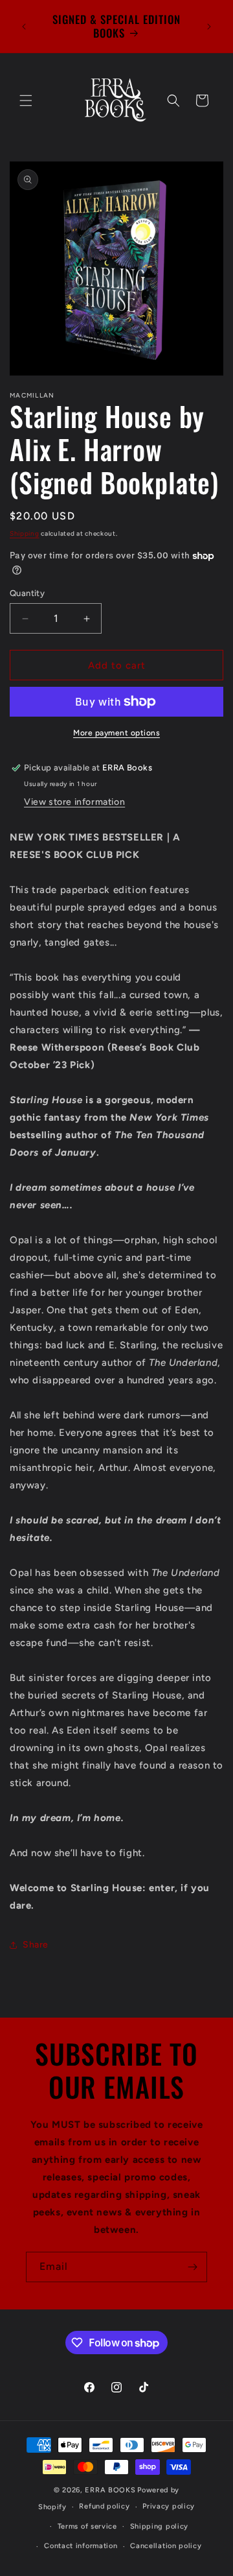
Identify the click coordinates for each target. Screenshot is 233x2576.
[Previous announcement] (24, 27)
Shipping (25, 533)
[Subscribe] (192, 2267)
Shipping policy (160, 2526)
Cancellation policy (166, 2546)
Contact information (81, 2546)
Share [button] (36, 1945)
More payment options (116, 733)
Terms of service (87, 2526)
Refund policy (104, 2506)
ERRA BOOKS (110, 2490)
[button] (26, 101)
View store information (74, 802)
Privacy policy (169, 2506)
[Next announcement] (209, 27)
